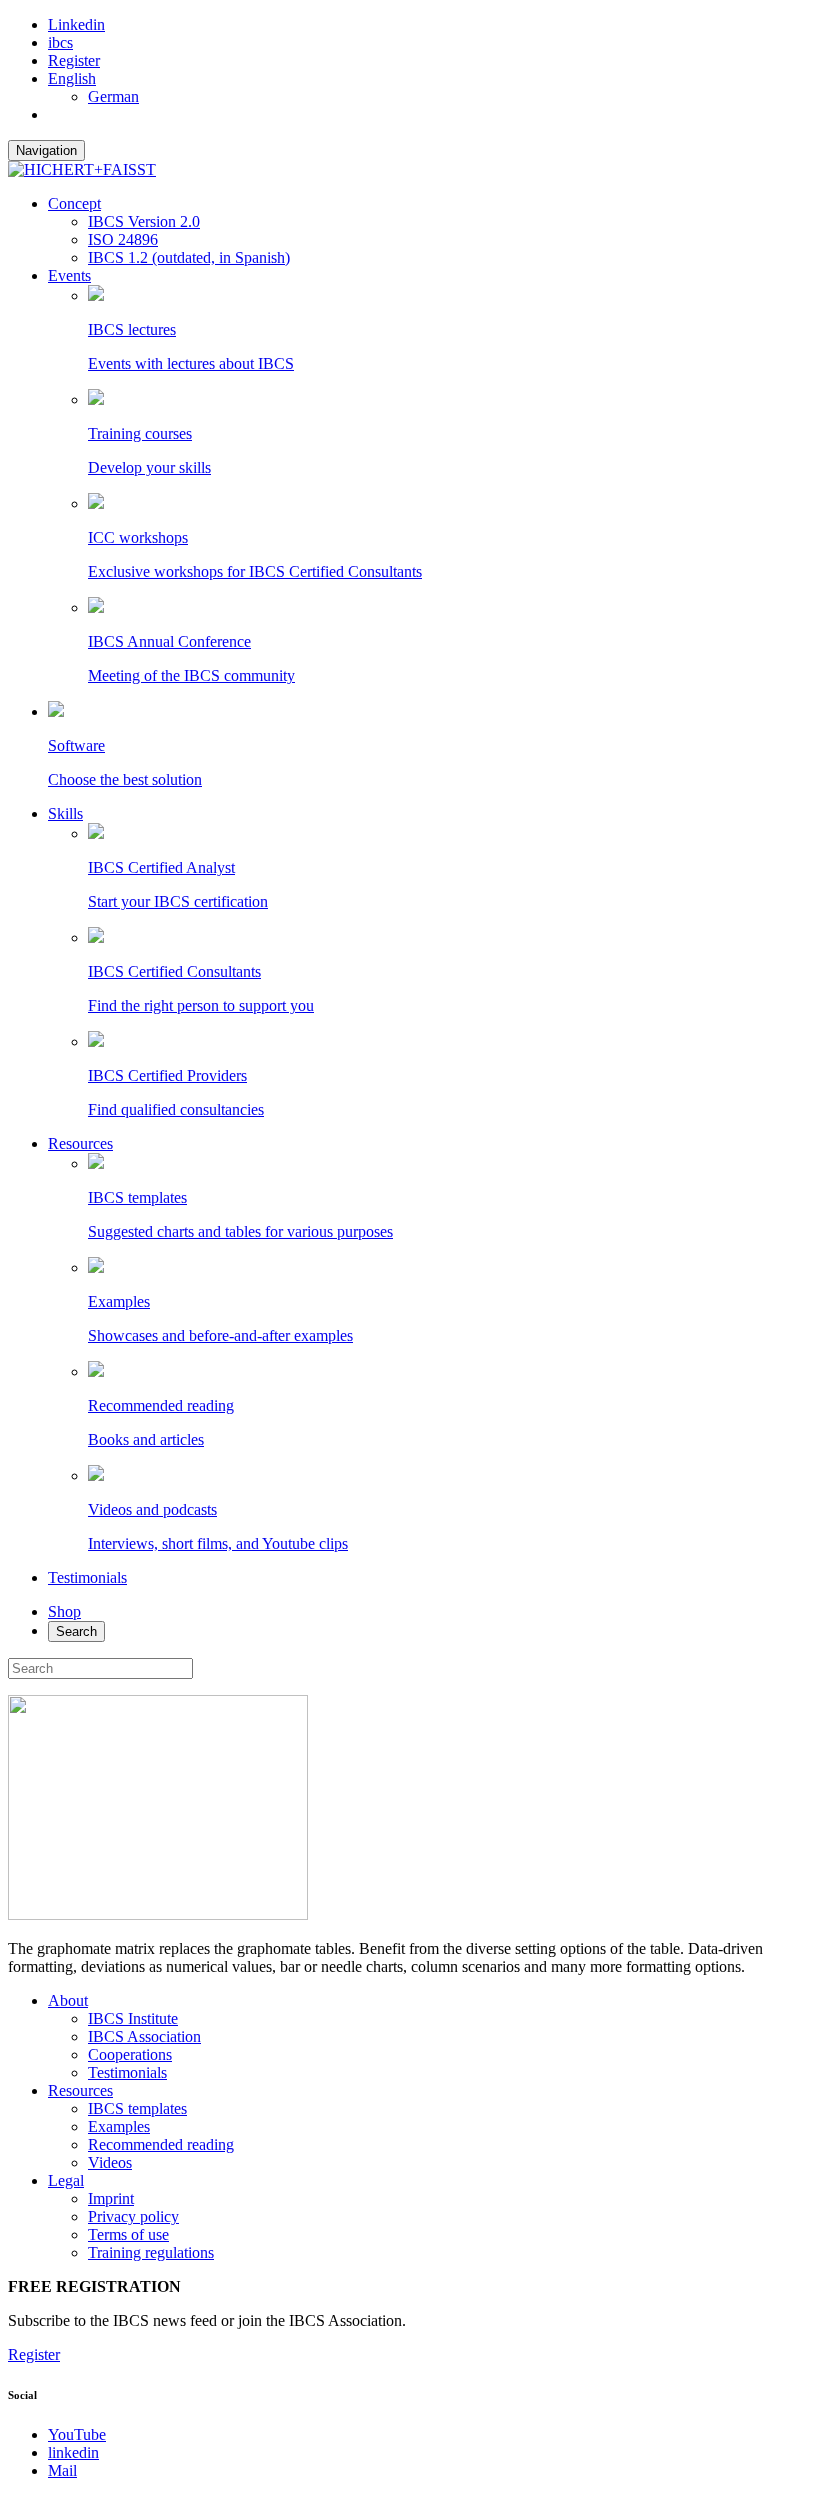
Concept (74, 203)
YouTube (77, 2434)
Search (76, 1631)
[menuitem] (72, 78)
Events (69, 275)
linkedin (73, 2452)
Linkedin (76, 24)
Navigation (46, 150)
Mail (62, 2470)
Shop (64, 1611)
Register (74, 60)
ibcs (60, 42)
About (68, 2000)
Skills (65, 813)
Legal (66, 2180)
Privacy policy (133, 2216)
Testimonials (87, 1577)
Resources (80, 1143)
